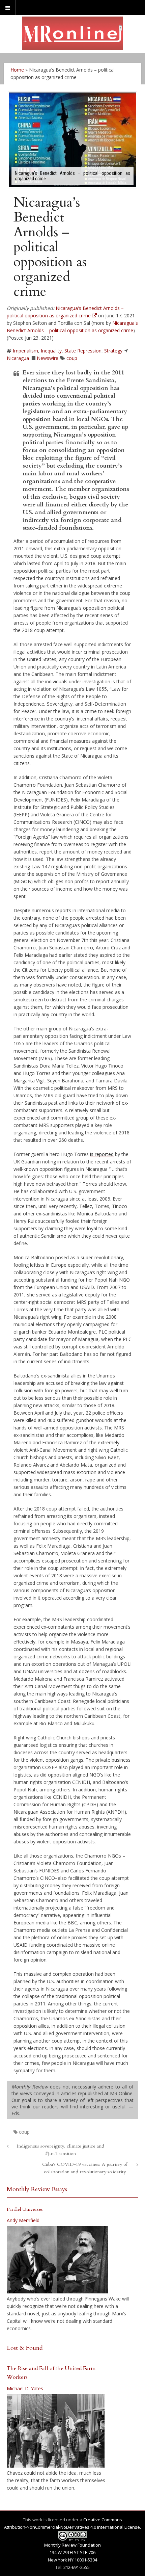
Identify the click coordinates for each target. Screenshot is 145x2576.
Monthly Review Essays (37, 2189)
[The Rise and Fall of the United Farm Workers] (56, 2431)
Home (17, 70)
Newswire (48, 358)
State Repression (83, 351)
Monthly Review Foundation (72, 2545)
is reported (102, 1154)
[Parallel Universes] (57, 2260)
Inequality (51, 351)
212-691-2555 (77, 2567)
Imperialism (25, 351)
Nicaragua (18, 358)
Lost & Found (25, 2348)
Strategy (113, 351)
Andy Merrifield (23, 2220)
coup (72, 358)
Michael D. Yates (25, 2388)
